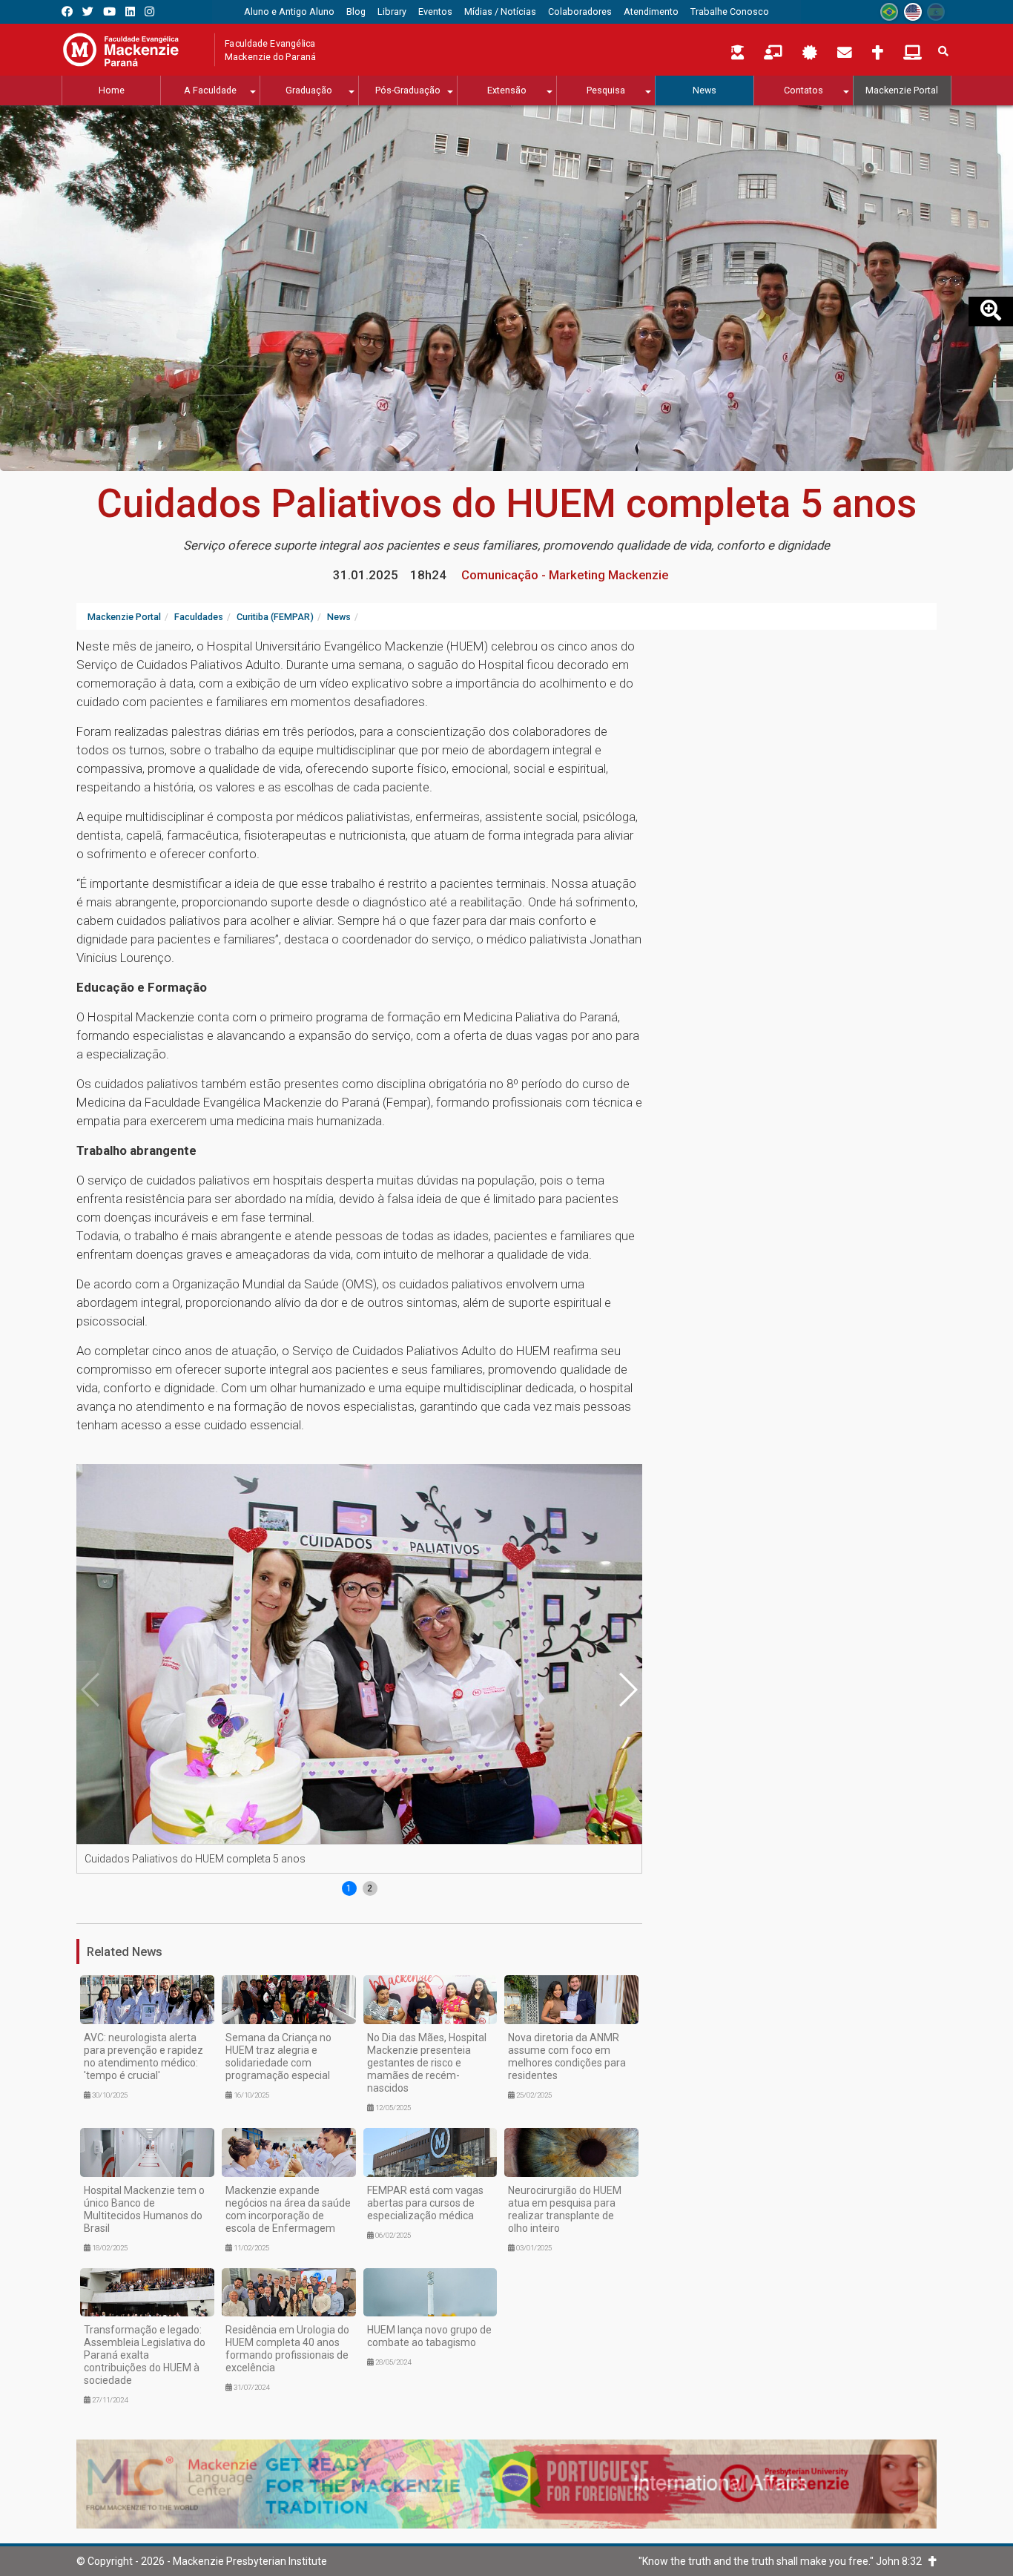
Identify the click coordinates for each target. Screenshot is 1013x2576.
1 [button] (349, 1888)
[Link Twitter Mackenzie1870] (88, 11)
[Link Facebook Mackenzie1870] (67, 11)
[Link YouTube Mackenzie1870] (109, 11)
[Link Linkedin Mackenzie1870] (130, 11)
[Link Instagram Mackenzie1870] (149, 11)
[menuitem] (289, 12)
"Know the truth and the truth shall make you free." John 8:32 (783, 2561)
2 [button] (370, 1888)
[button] (627, 1690)
